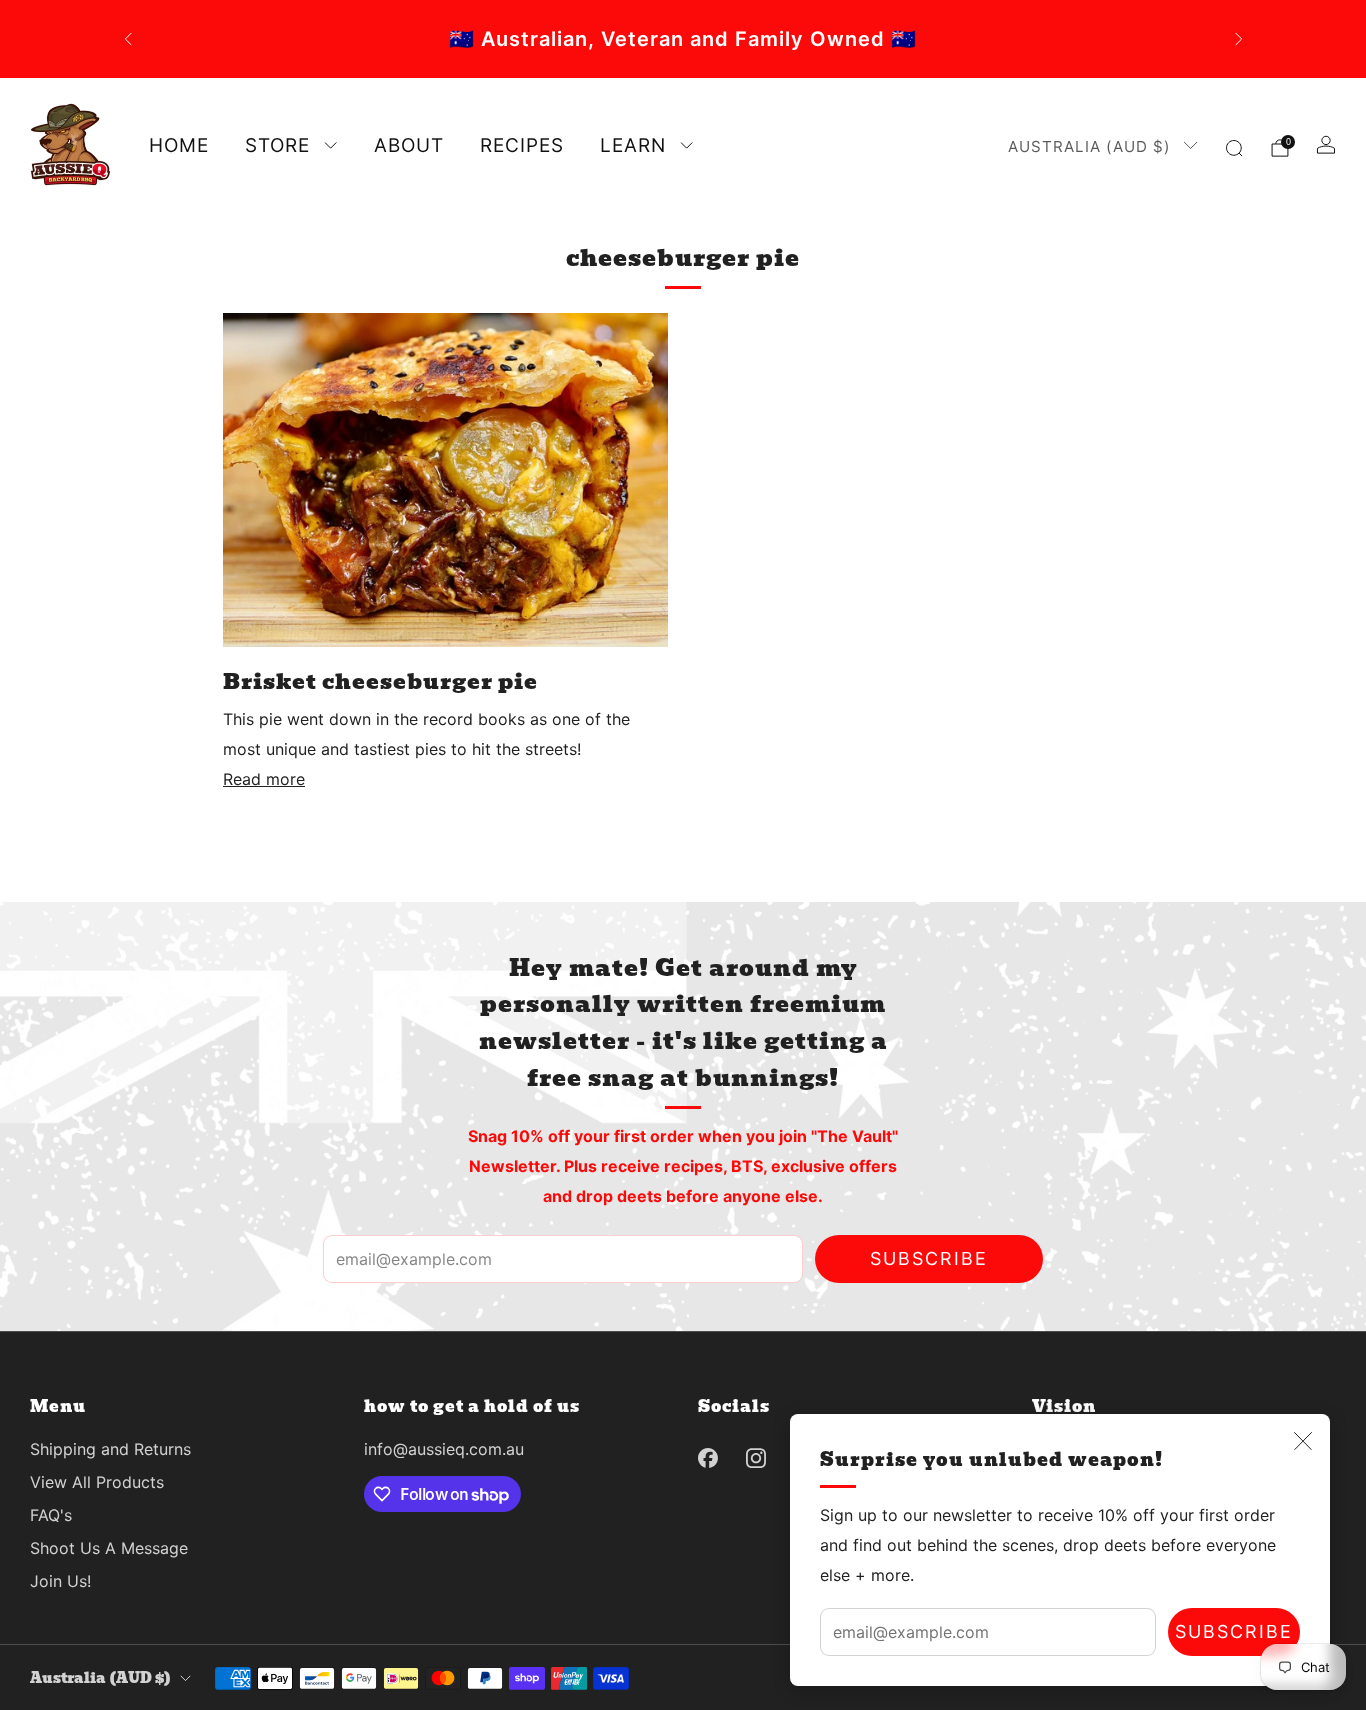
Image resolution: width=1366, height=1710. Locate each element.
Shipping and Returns (110, 1449)
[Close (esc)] (1303, 1441)
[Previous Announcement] (128, 39)
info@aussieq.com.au (444, 1449)
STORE (277, 145)
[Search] (1234, 148)
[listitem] (717, 39)
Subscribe (1234, 1631)
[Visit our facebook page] (708, 1458)
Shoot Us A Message (109, 1548)
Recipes (522, 145)
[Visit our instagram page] (756, 1458)
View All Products (97, 1482)
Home (179, 145)
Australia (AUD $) (1089, 146)
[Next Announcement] (1239, 39)
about (409, 145)
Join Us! (60, 1581)
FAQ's (51, 1515)
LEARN (633, 145)
